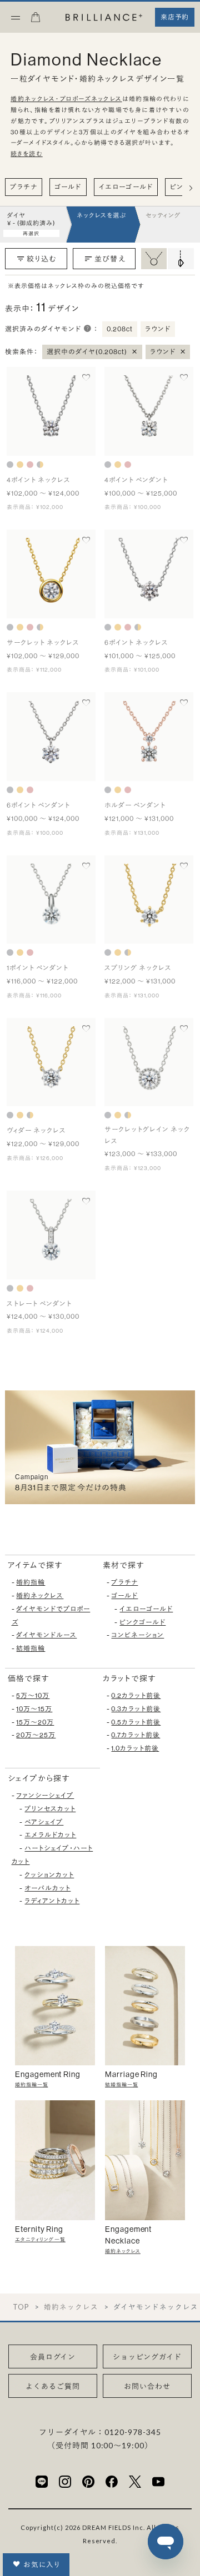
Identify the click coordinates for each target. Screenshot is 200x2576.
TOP (21, 2307)
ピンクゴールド (142, 1622)
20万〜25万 (36, 1735)
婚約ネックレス (40, 1595)
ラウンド (168, 351)
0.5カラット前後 (136, 1722)
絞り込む (42, 259)
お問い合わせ (147, 2386)
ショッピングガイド (147, 2357)
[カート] (36, 21)
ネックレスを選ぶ (101, 215)
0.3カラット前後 (136, 1709)
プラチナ (24, 187)
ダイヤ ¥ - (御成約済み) (31, 219)
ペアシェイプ (44, 1822)
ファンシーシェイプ (45, 1795)
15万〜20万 (35, 1722)
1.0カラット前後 (135, 1748)
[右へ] (191, 188)
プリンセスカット (50, 1809)
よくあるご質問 (53, 2386)
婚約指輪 (31, 1582)
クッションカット (49, 1875)
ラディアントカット (52, 1901)
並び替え (110, 259)
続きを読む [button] (27, 154)
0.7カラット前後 (136, 1735)
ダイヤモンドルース (46, 1635)
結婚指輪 (31, 1648)
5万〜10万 (33, 1695)
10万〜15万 (34, 1709)
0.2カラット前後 (136, 1695)
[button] (88, 329)
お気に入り (42, 2564)
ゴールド (68, 187)
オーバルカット (47, 1888)
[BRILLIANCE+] (104, 18)
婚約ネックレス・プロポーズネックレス (66, 99)
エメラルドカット (50, 1835)
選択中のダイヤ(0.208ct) (92, 351)
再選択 (31, 233)
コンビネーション (137, 1635)
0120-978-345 (133, 2432)
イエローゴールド (126, 187)
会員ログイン (53, 2357)
